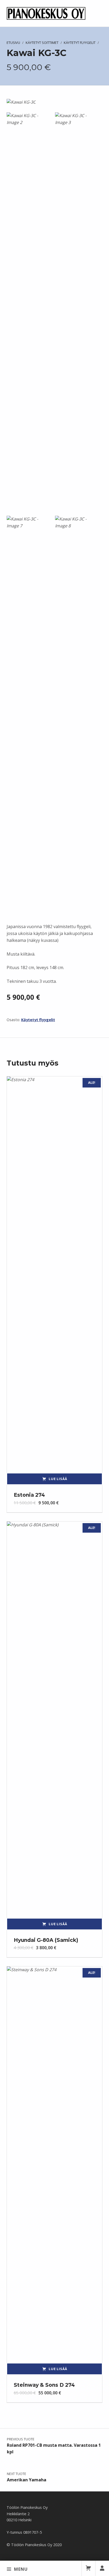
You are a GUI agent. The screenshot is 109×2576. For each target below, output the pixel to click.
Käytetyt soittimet (42, 43)
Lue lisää (58, 1479)
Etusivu (13, 43)
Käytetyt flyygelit (80, 43)
